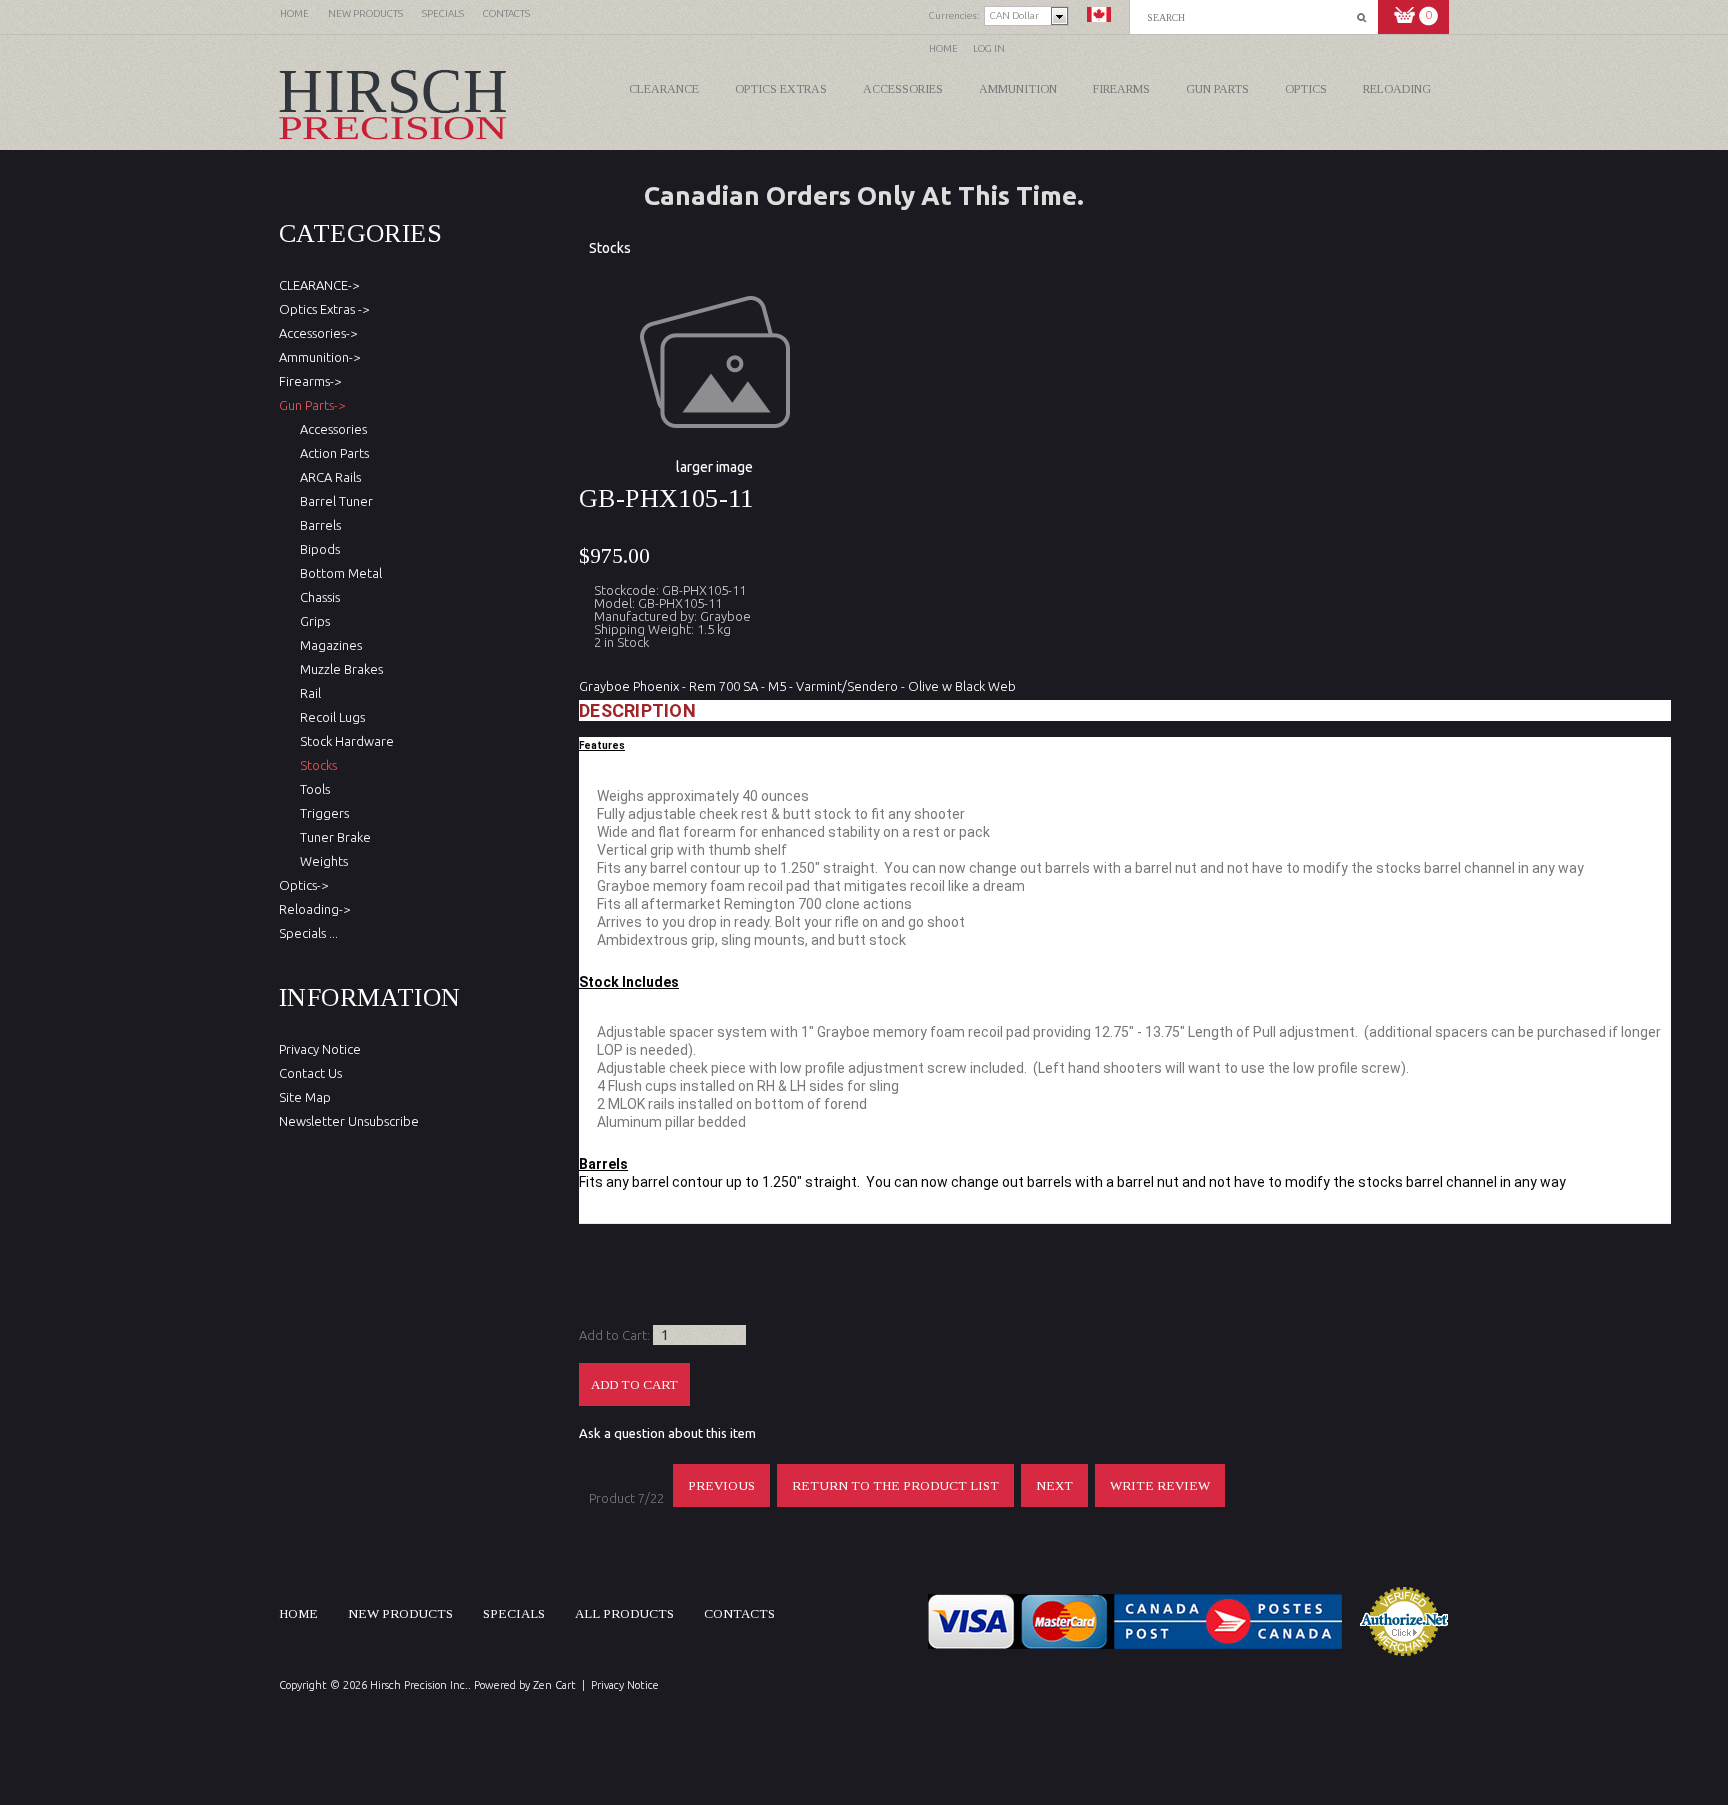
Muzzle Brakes (338, 669)
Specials (514, 1613)
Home (943, 48)
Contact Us (310, 1073)
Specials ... (308, 933)
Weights (321, 861)
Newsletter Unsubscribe (349, 1121)
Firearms (1121, 89)
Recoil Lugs (329, 717)
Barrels (317, 525)
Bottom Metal (338, 573)
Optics (1306, 89)
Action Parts (331, 453)
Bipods (317, 549)
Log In (989, 48)
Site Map (305, 1097)
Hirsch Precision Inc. (419, 1685)
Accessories (903, 89)
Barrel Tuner (333, 501)
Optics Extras (781, 89)
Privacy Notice (320, 1049)
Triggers (321, 813)
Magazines (328, 645)
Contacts (739, 1613)
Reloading (1397, 89)
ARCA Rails (327, 477)
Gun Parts (1217, 89)
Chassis (317, 597)
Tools (312, 789)
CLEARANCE (664, 89)
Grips (312, 621)
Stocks (610, 248)
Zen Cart (554, 1685)
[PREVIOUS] (722, 1502)
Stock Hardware (344, 741)
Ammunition (1018, 89)
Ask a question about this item (667, 1433)
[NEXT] (1055, 1502)
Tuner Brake (332, 837)
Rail (307, 693)
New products (400, 1613)
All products (624, 1613)
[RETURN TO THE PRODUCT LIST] (896, 1502)
